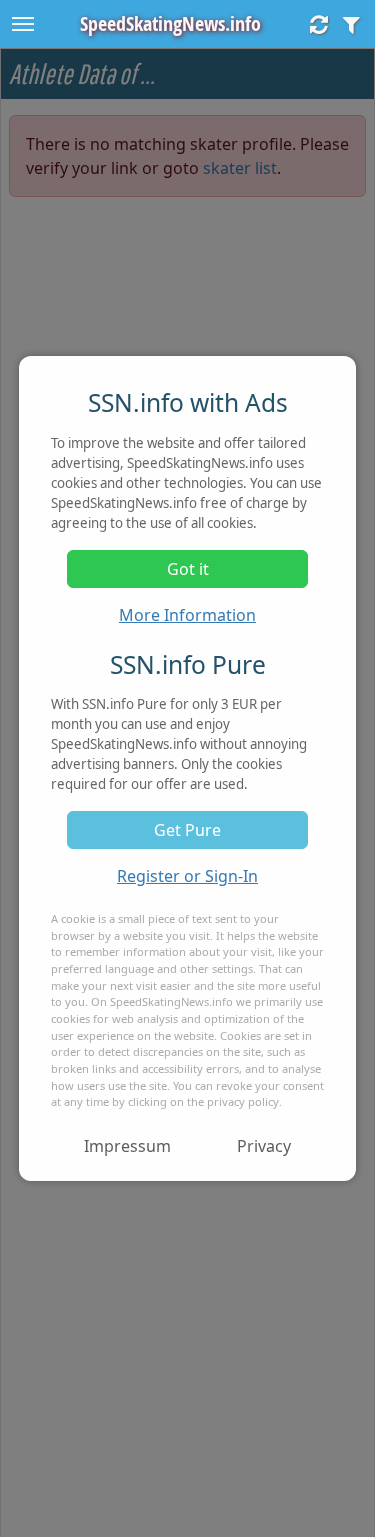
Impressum (127, 1146)
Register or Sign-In (187, 876)
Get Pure (187, 830)
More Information (187, 615)
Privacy (264, 1146)
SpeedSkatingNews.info (170, 23)
